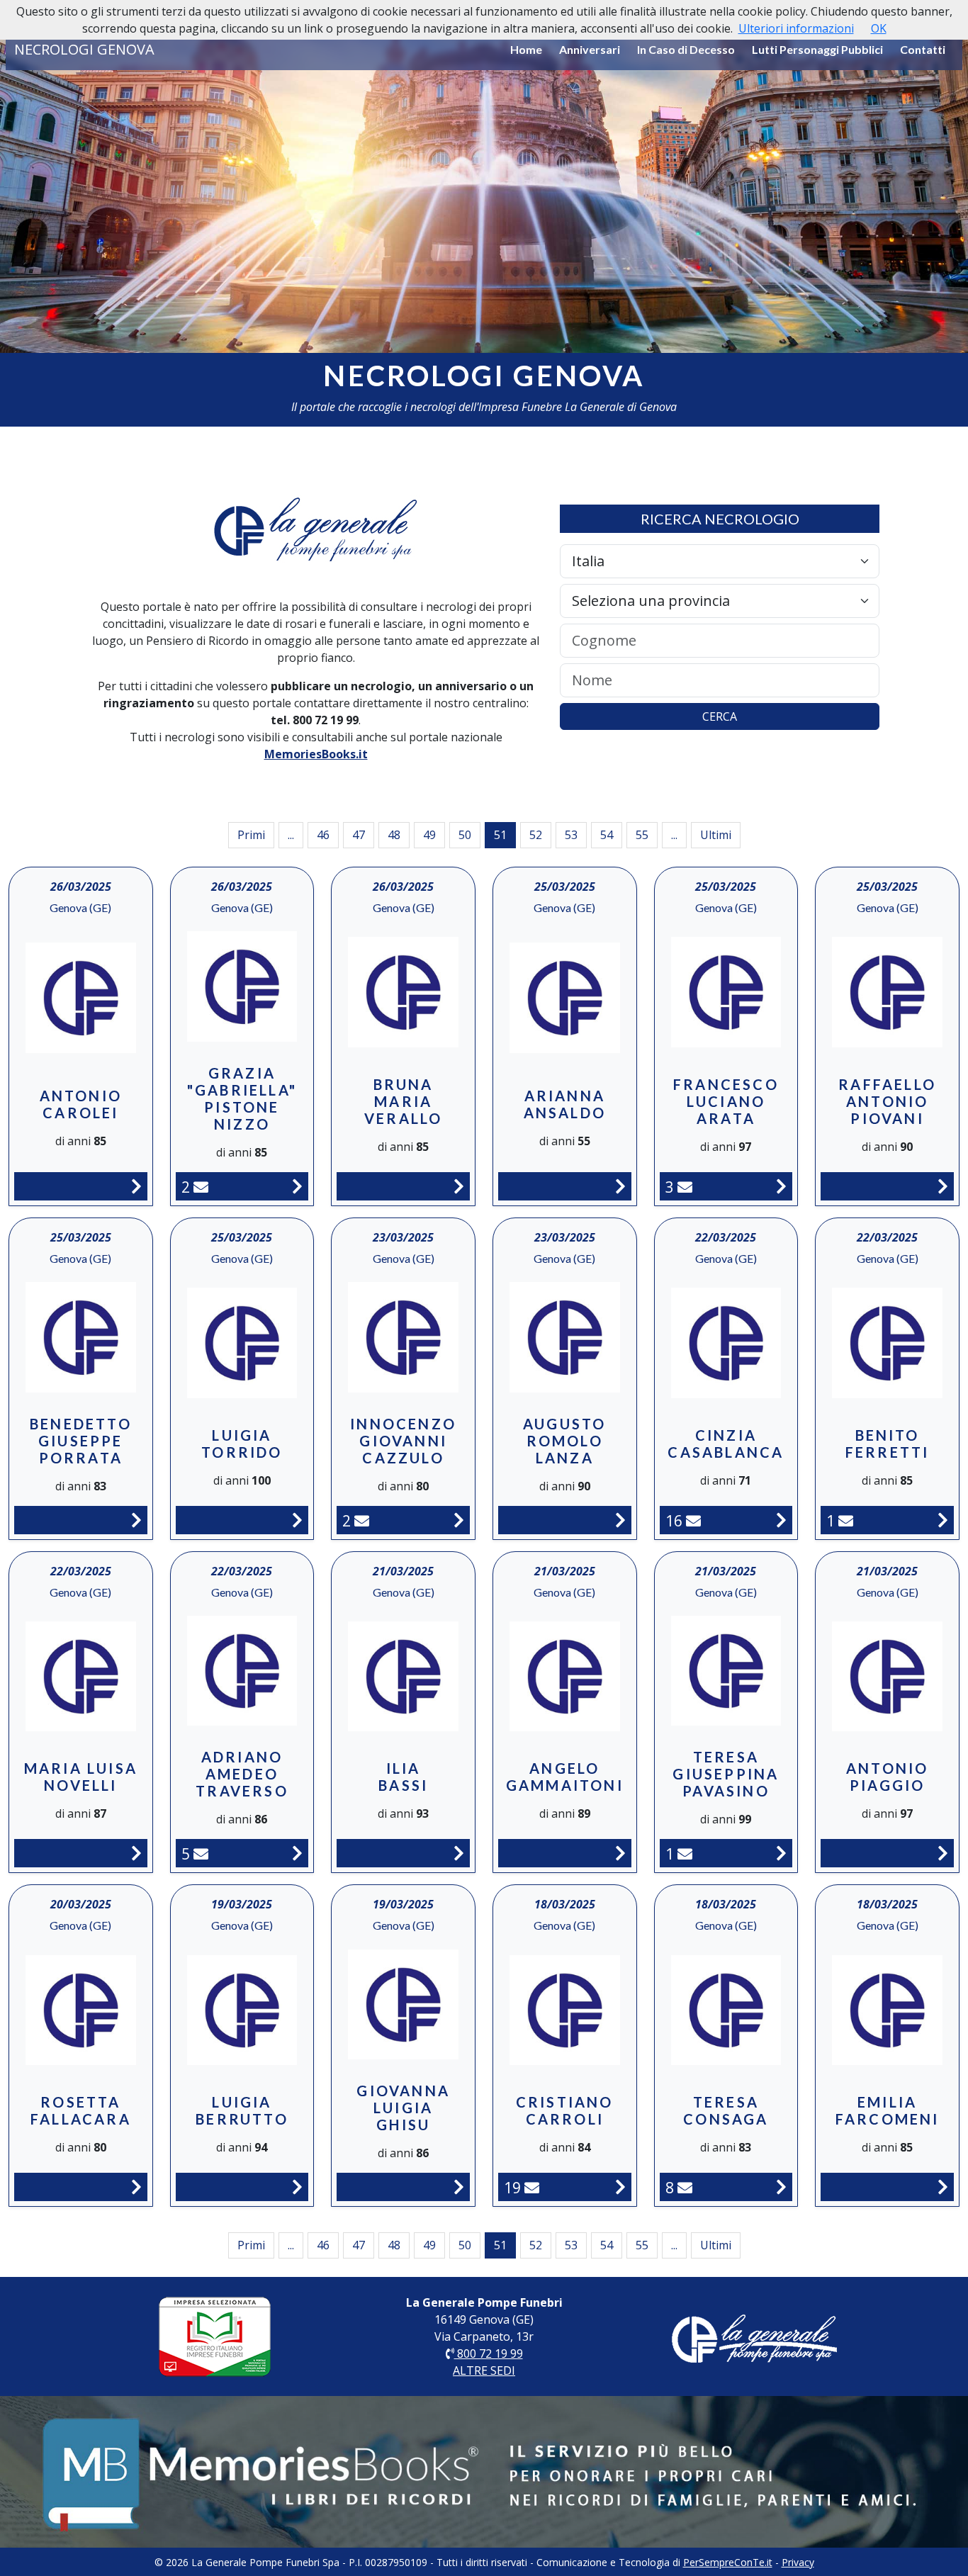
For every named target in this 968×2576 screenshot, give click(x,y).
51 (500, 835)
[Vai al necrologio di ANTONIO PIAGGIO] (943, 1853)
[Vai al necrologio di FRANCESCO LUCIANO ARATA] (781, 1186)
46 (323, 835)
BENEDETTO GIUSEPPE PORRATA (81, 1441)
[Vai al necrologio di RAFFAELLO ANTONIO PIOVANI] (943, 1186)
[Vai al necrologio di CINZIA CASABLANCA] (781, 1520)
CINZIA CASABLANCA (726, 1444)
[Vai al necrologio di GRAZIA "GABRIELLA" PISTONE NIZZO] (297, 1186)
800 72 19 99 (489, 2353)
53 (571, 835)
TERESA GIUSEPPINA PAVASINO (726, 1774)
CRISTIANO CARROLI (565, 2110)
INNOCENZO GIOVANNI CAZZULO (403, 1441)
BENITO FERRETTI (888, 1444)
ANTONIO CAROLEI (81, 1104)
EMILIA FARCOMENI (888, 2110)
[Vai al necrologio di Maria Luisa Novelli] (136, 1853)
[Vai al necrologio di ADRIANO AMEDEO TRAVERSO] (297, 1853)
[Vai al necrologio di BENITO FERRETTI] (943, 1520)
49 (429, 835)
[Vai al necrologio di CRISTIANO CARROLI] (620, 2187)
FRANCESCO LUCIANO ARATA (726, 1101)
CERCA (720, 716)
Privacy (798, 2562)
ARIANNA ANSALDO (565, 1104)
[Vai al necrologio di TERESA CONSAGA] (781, 2187)
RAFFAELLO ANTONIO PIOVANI (887, 1101)
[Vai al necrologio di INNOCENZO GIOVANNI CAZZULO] (459, 1520)
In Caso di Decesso (686, 49)
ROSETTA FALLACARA (81, 2110)
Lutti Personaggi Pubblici (817, 49)
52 (536, 835)
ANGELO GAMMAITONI (565, 1777)
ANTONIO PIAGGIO (887, 1777)
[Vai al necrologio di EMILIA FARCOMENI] (943, 2187)
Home (526, 49)
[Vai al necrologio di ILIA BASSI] (459, 1853)
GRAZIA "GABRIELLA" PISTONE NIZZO (242, 1098)
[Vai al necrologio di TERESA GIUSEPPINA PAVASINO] (781, 1853)
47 (359, 835)
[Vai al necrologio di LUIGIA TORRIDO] (297, 1520)
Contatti (923, 49)
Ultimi (716, 835)
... (291, 835)
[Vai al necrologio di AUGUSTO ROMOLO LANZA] (620, 1520)
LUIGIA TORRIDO (242, 1444)
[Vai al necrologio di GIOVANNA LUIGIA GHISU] (459, 2187)
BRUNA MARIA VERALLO (403, 1101)
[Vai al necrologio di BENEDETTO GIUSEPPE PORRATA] (136, 1520)
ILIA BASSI (403, 1777)
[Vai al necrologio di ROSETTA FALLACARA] (136, 2187)
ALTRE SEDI (484, 2370)
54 (607, 835)
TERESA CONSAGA (726, 2110)
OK (879, 28)
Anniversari (590, 49)
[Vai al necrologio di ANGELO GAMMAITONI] (620, 1853)
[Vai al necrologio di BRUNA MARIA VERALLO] (459, 1186)
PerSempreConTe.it (728, 2562)
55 (642, 835)
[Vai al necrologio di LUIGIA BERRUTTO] (297, 2187)
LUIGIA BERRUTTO (242, 2110)
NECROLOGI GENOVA (84, 49)
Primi (251, 835)
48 (394, 835)
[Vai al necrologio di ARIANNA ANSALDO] (620, 1186)
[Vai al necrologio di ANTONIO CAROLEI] (136, 1186)
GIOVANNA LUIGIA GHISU (403, 2108)
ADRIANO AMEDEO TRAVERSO (242, 1774)
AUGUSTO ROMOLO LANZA (564, 1441)
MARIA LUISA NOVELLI (81, 1777)
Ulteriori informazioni (796, 28)
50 (465, 835)
